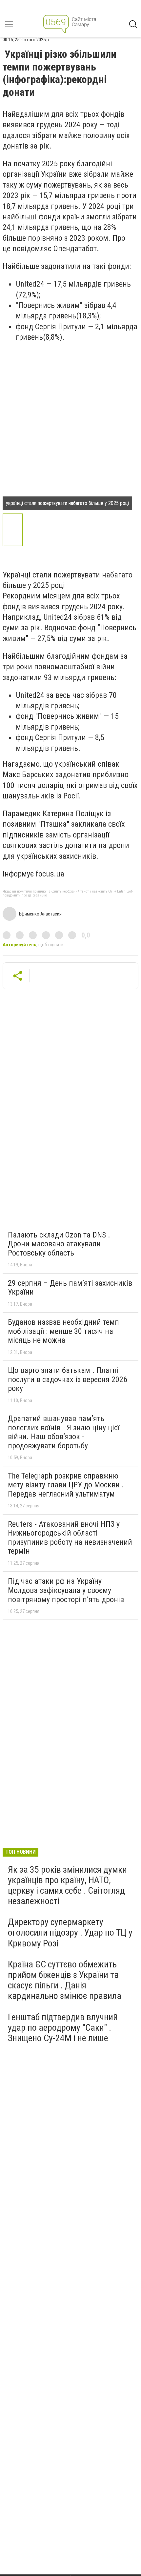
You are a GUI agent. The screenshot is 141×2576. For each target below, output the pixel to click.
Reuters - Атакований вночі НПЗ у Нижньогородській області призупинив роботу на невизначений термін (70, 1538)
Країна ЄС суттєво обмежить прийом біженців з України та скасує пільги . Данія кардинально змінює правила (65, 1980)
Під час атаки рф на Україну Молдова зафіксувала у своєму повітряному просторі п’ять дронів (66, 1590)
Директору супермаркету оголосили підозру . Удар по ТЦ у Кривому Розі (70, 1932)
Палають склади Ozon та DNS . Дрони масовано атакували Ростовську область (59, 1244)
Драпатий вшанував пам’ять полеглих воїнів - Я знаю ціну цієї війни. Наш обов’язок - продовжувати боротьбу (64, 1432)
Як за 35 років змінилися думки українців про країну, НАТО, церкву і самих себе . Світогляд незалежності (67, 1885)
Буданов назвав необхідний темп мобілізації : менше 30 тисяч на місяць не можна (63, 1331)
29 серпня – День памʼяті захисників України (70, 1288)
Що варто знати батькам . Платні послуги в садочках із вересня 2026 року (68, 1379)
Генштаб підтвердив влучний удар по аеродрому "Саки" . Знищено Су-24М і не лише (63, 2028)
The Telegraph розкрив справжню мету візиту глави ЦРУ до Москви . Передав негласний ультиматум (66, 1485)
